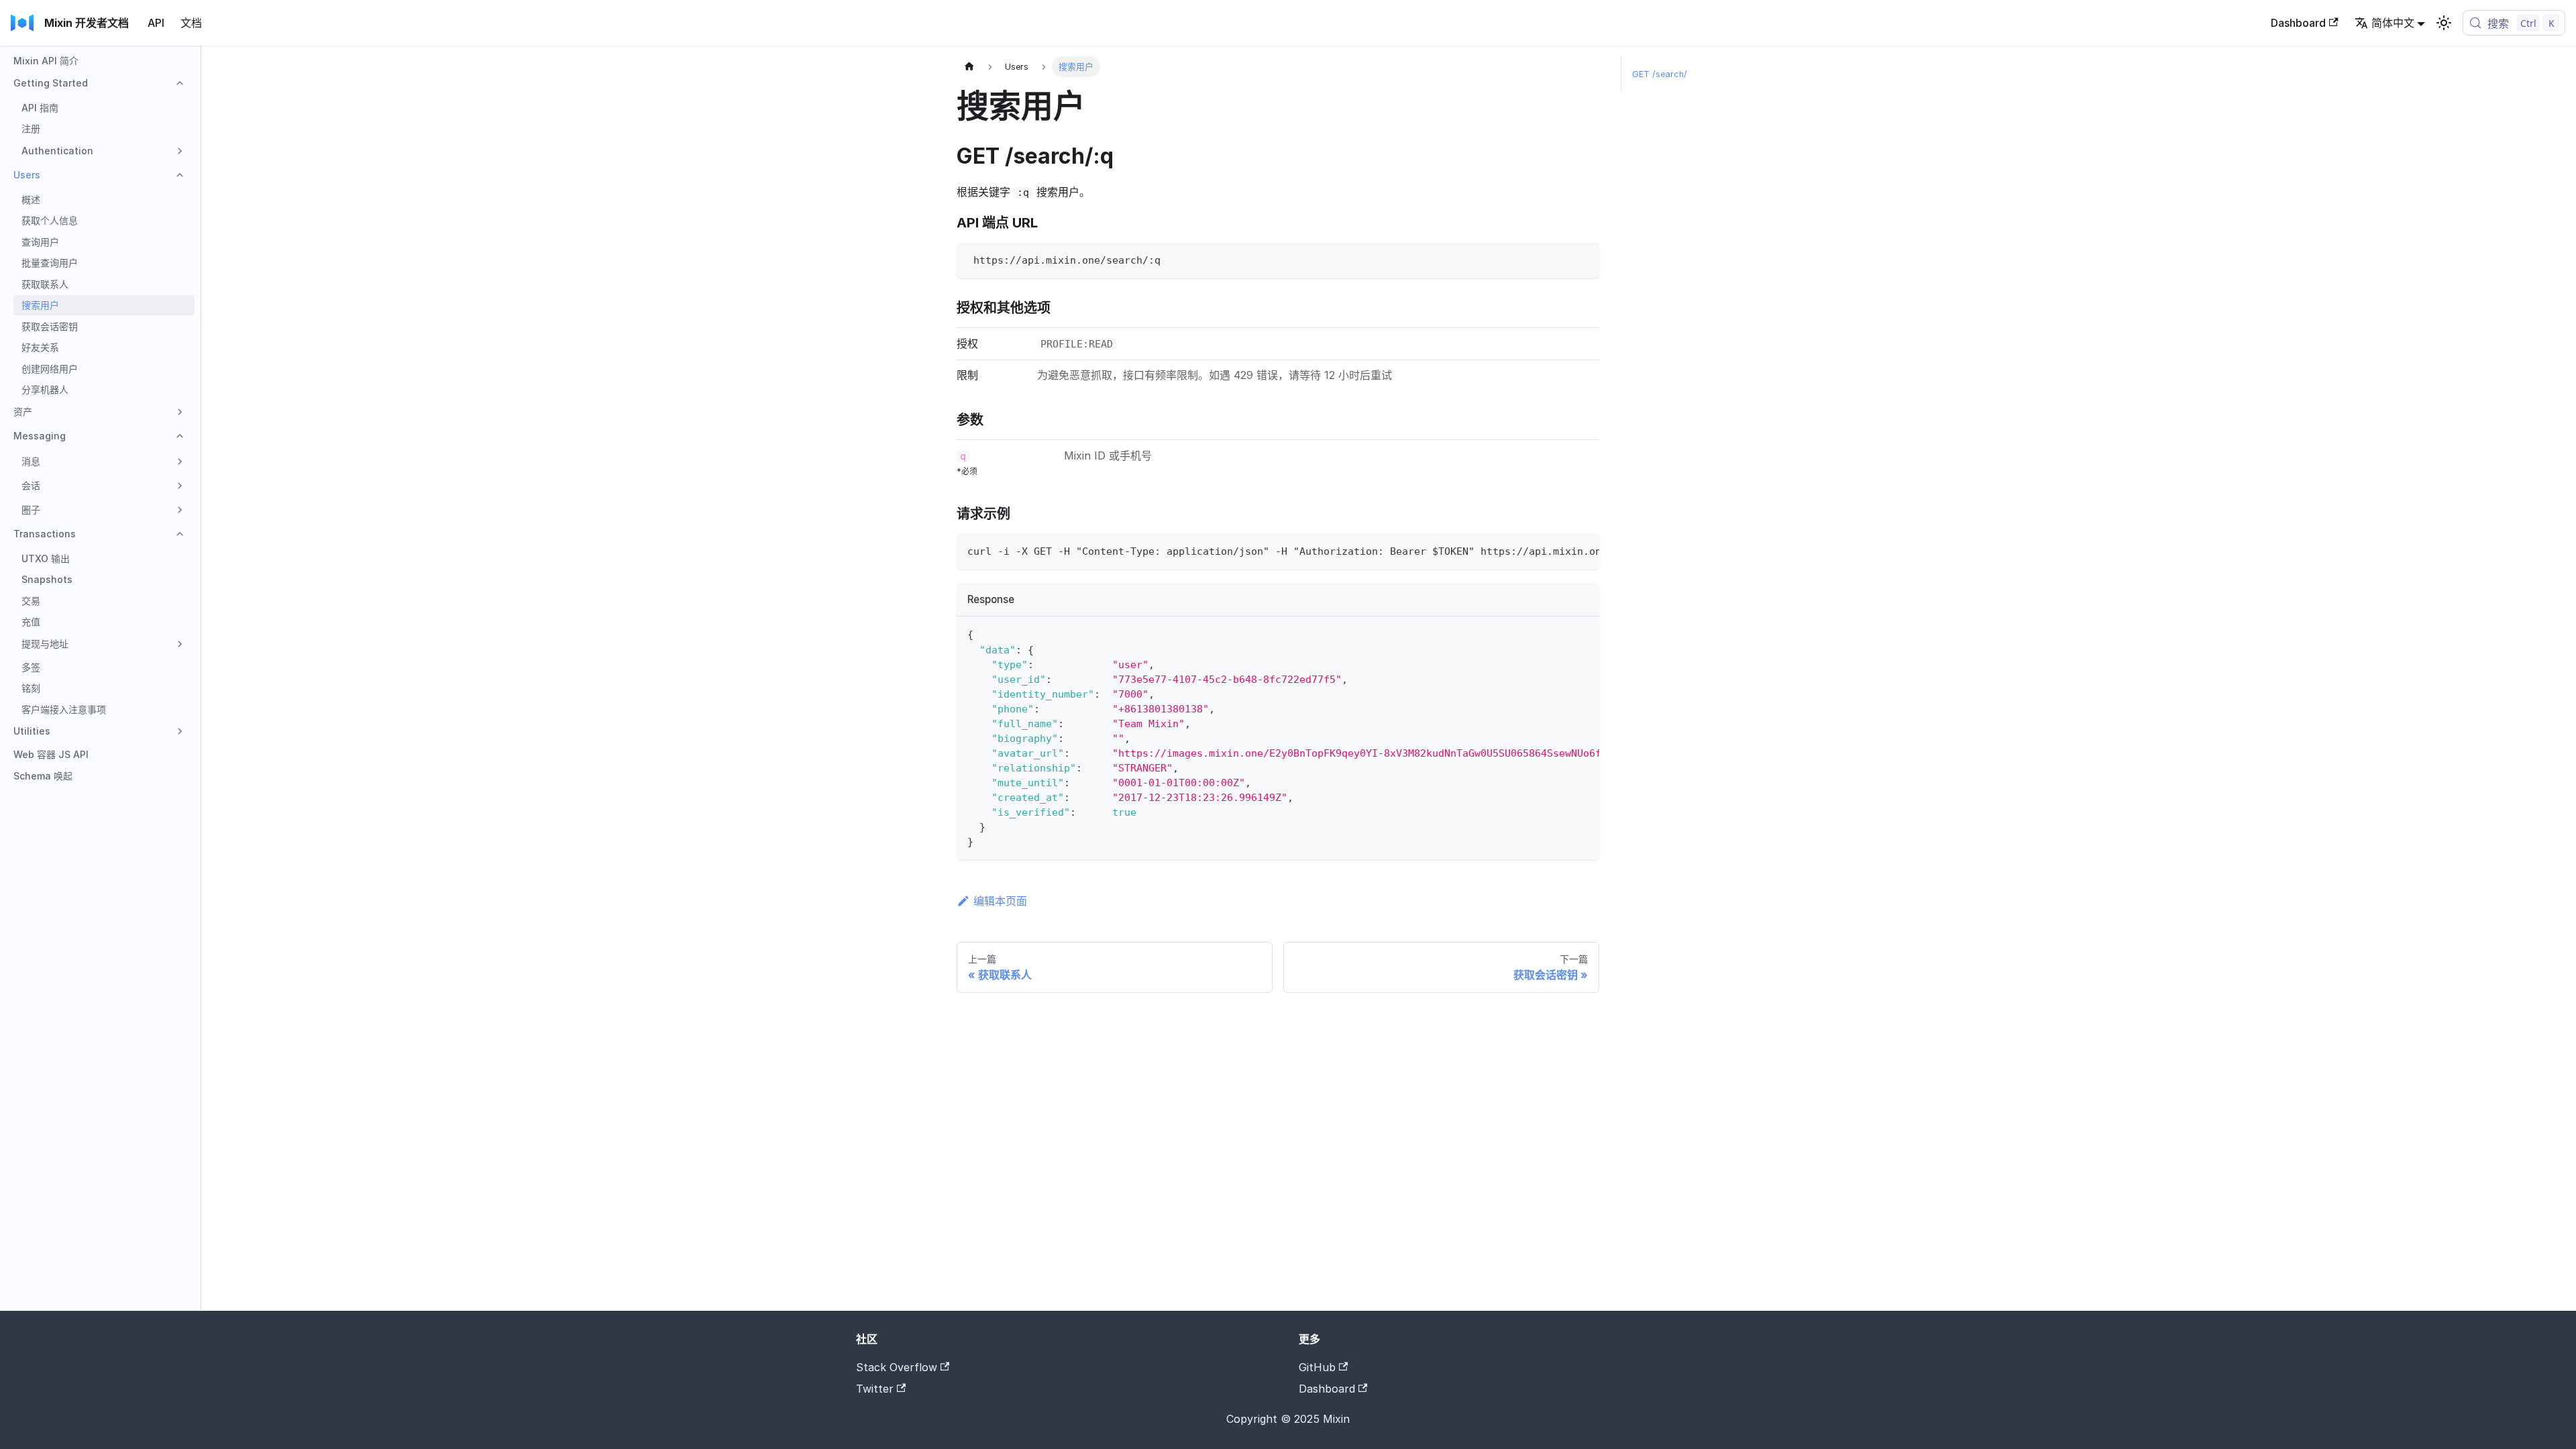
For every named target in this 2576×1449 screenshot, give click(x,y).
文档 (191, 23)
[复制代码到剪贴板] (1583, 259)
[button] (100, 83)
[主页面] (969, 67)
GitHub (1317, 1367)
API (156, 23)
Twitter (875, 1389)
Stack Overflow (897, 1367)
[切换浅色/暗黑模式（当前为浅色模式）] (2444, 23)
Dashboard (2298, 23)
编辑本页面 (1000, 901)
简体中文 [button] (2393, 23)
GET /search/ (1660, 74)
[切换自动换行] (1558, 550)
